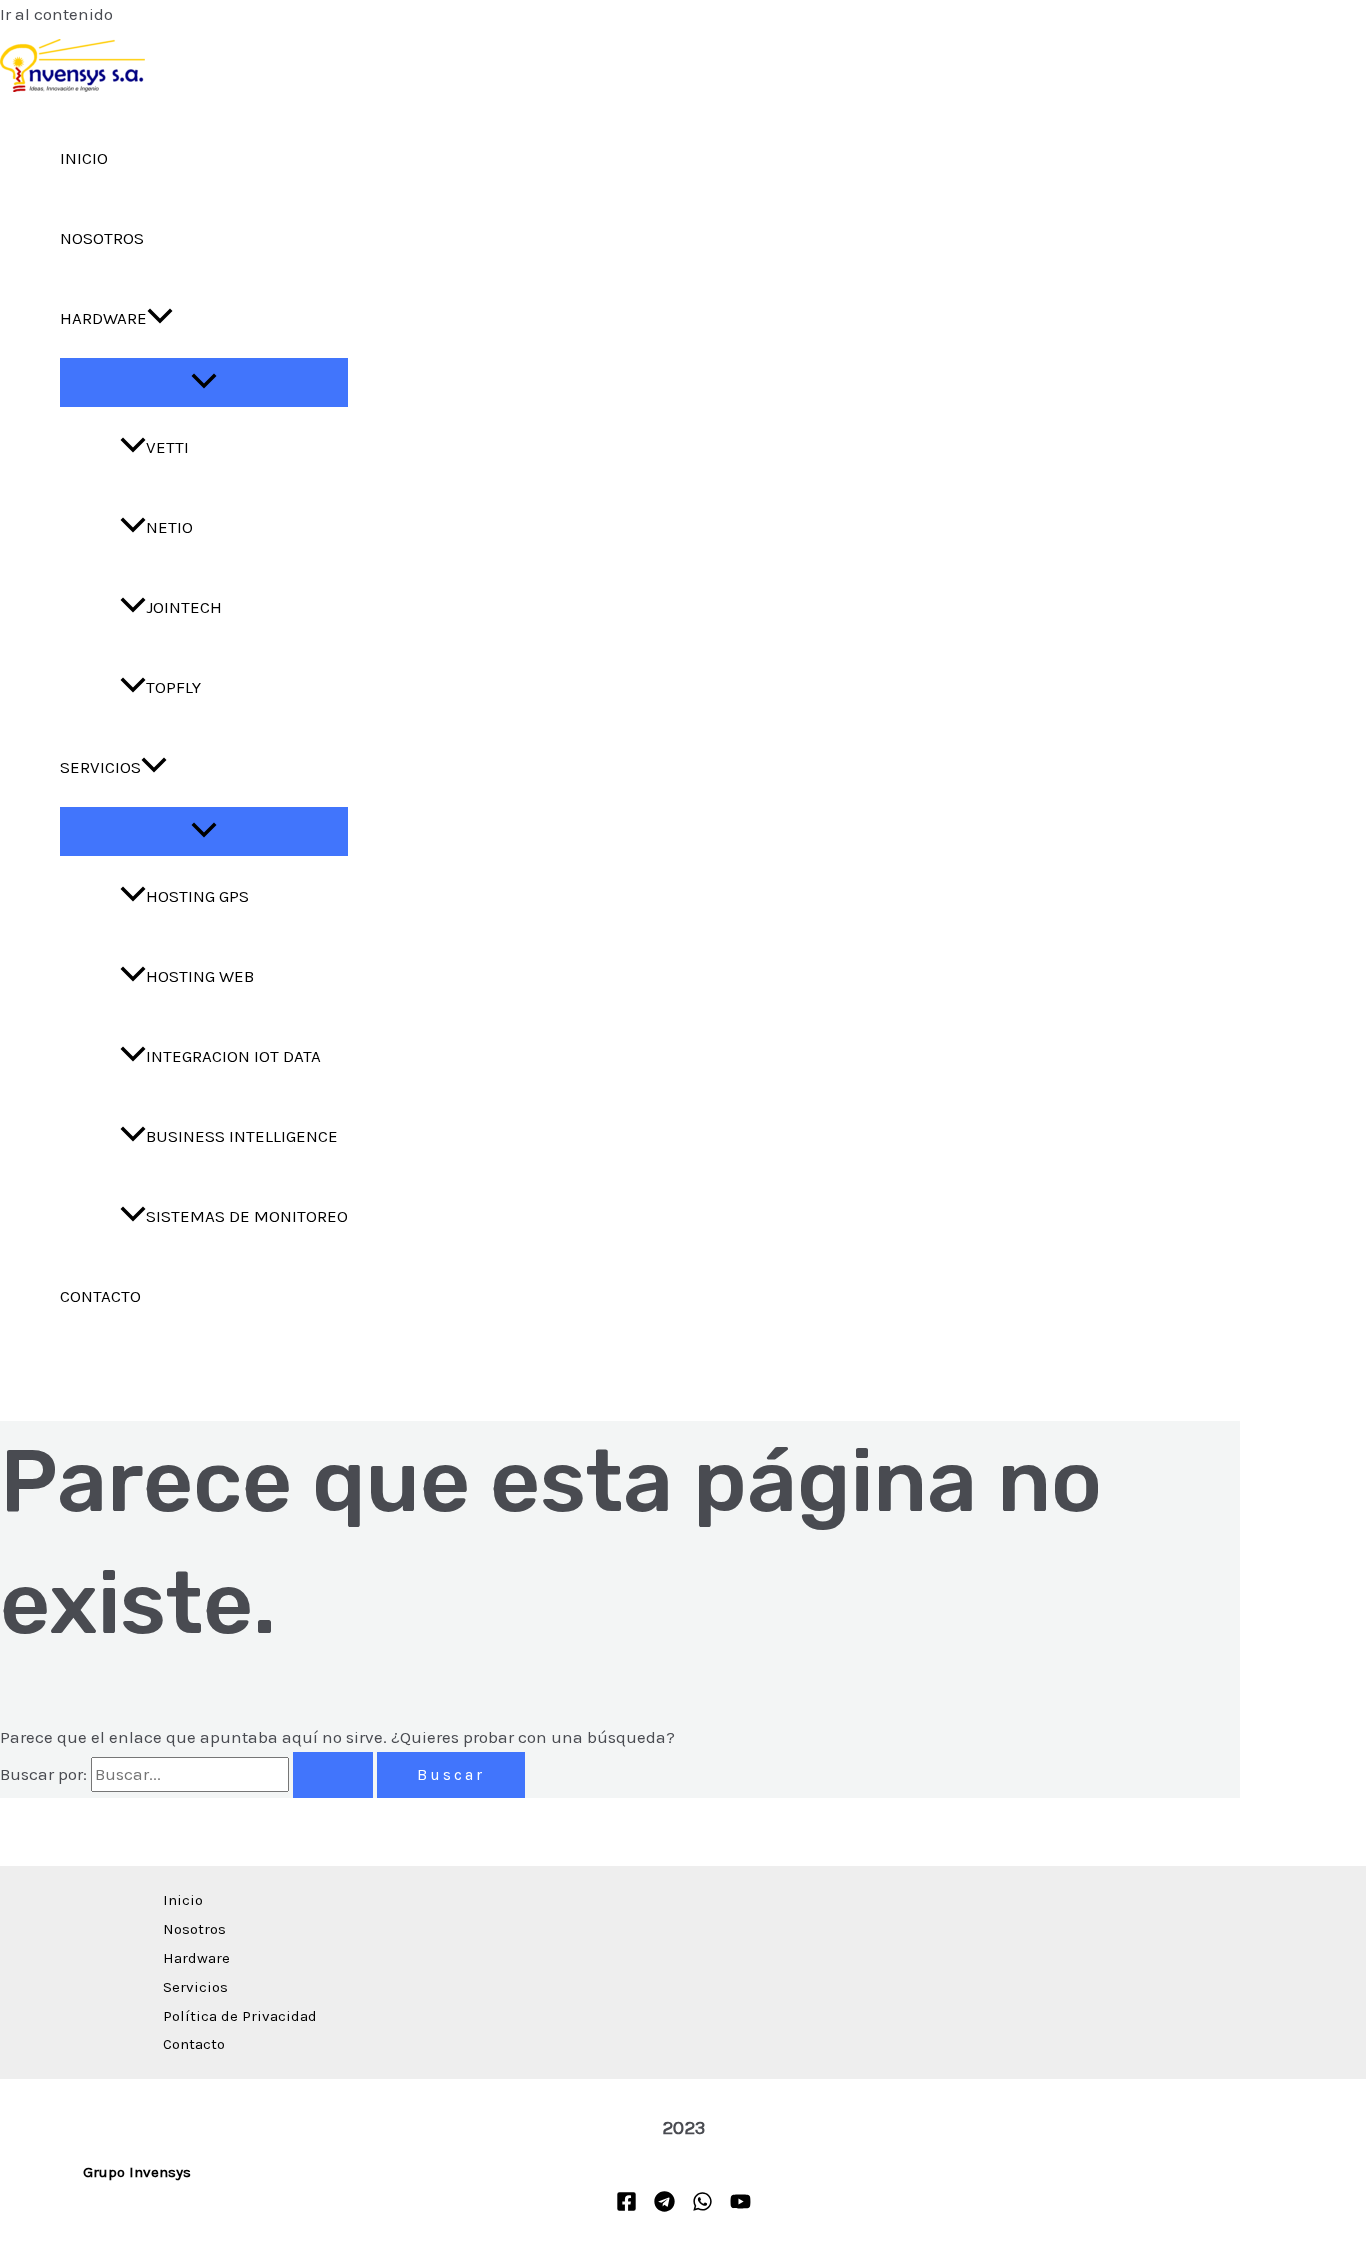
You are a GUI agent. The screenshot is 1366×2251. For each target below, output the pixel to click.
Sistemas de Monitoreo (247, 1216)
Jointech (184, 607)
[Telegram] (664, 2206)
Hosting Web (200, 976)
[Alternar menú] (204, 382)
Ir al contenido (56, 14)
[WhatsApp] (702, 2206)
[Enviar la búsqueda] (333, 1775)
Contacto (100, 1296)
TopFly (173, 687)
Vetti (167, 447)
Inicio (84, 158)
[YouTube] (740, 2206)
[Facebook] (626, 2206)
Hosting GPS (197, 896)
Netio (169, 527)
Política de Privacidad (240, 2016)
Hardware (103, 318)
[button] (160, 318)
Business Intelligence (242, 1136)
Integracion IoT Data (233, 1056)
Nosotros (102, 238)
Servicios (100, 767)
